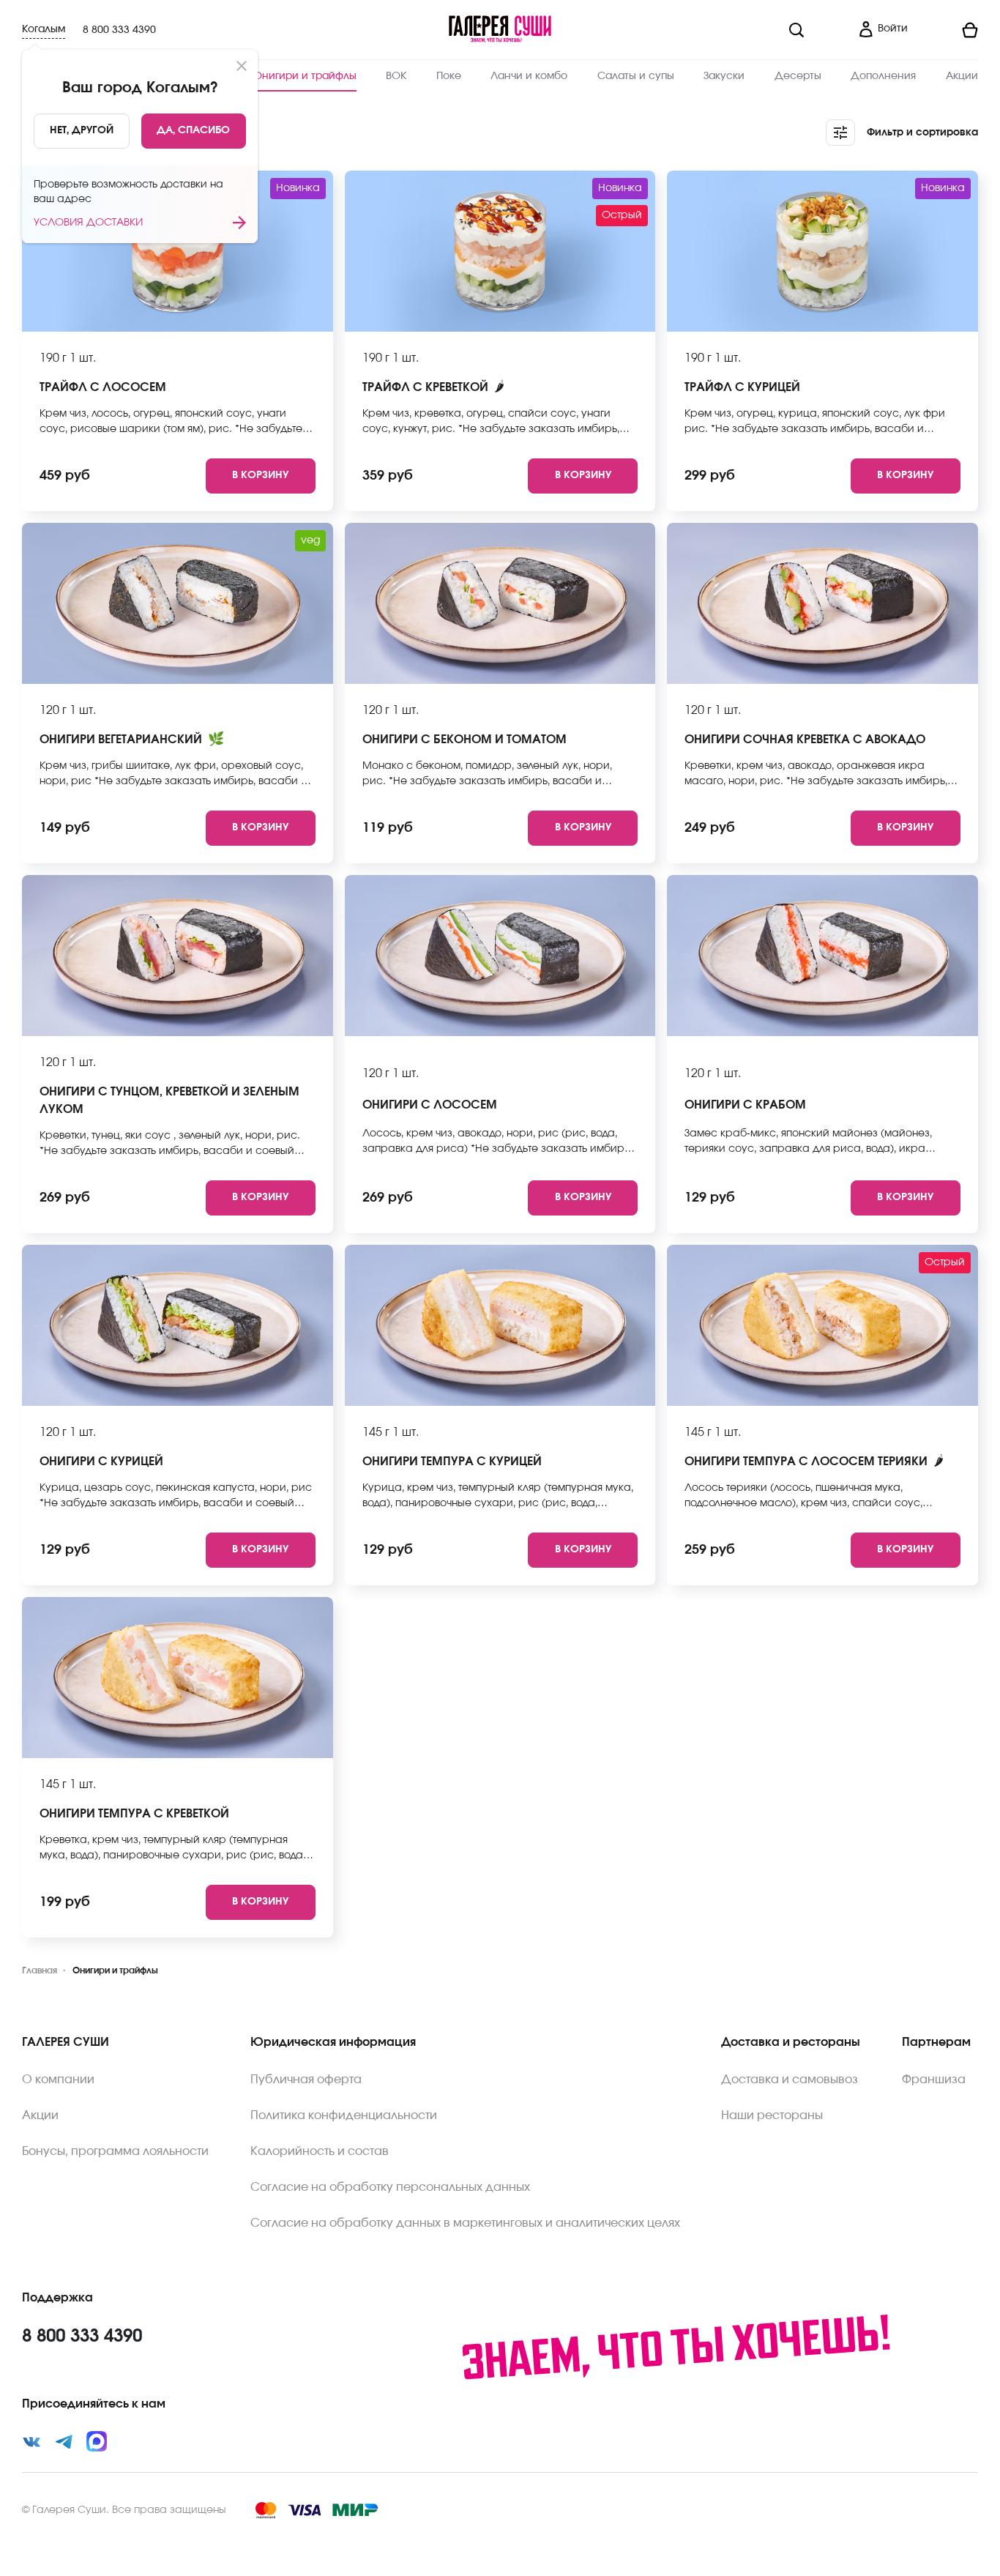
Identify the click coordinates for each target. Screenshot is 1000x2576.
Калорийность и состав (320, 2151)
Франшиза (934, 2080)
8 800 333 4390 (119, 30)
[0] (949, 30)
